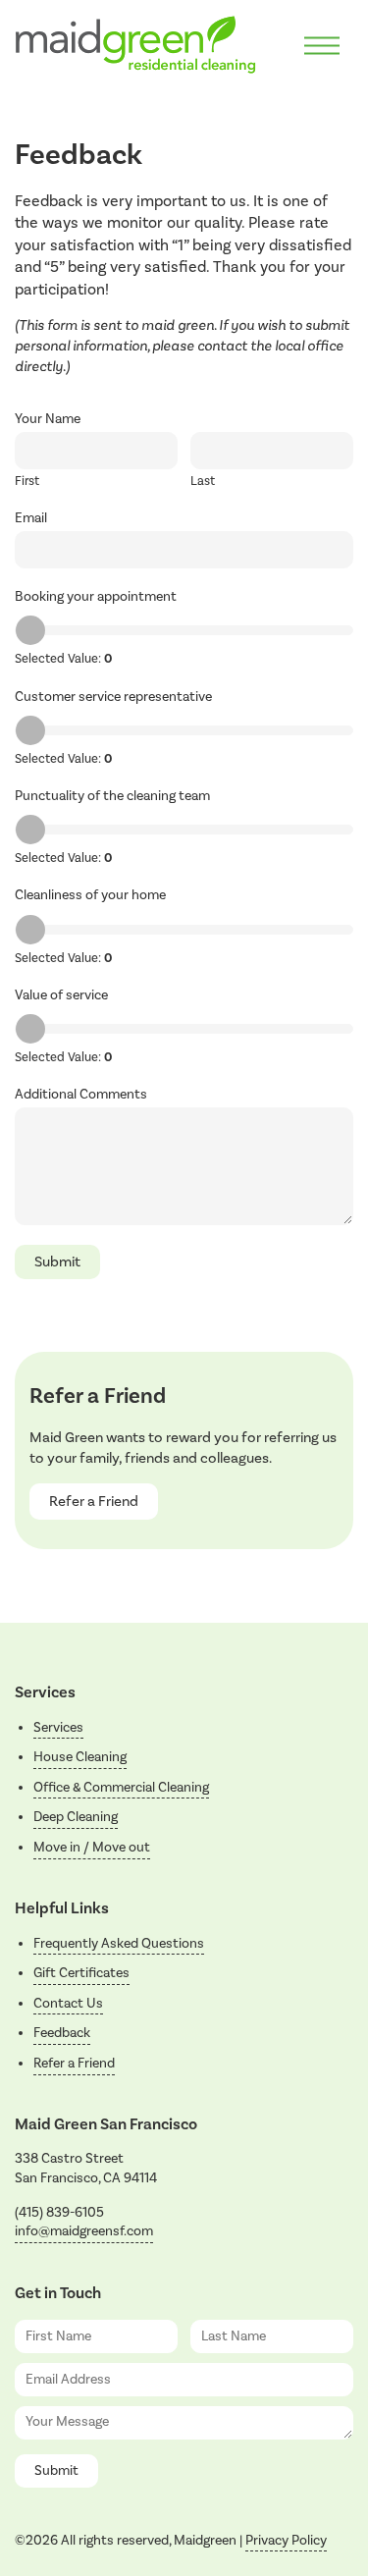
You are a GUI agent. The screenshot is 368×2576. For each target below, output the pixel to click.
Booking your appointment (96, 597)
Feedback (62, 2033)
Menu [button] (322, 46)
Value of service (61, 995)
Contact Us (68, 2004)
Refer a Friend (94, 1502)
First (27, 481)
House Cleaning (80, 1757)
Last (203, 481)
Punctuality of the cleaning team (112, 796)
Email (31, 518)
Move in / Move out (92, 1848)
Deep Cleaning (76, 1817)
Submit (57, 1262)
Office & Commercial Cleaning (121, 1788)
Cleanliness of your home (90, 895)
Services (58, 1728)
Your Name (48, 419)
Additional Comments (81, 1095)
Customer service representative (113, 697)
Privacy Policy (286, 2541)
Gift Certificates (81, 1973)
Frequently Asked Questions (119, 1944)
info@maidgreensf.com (84, 2231)
